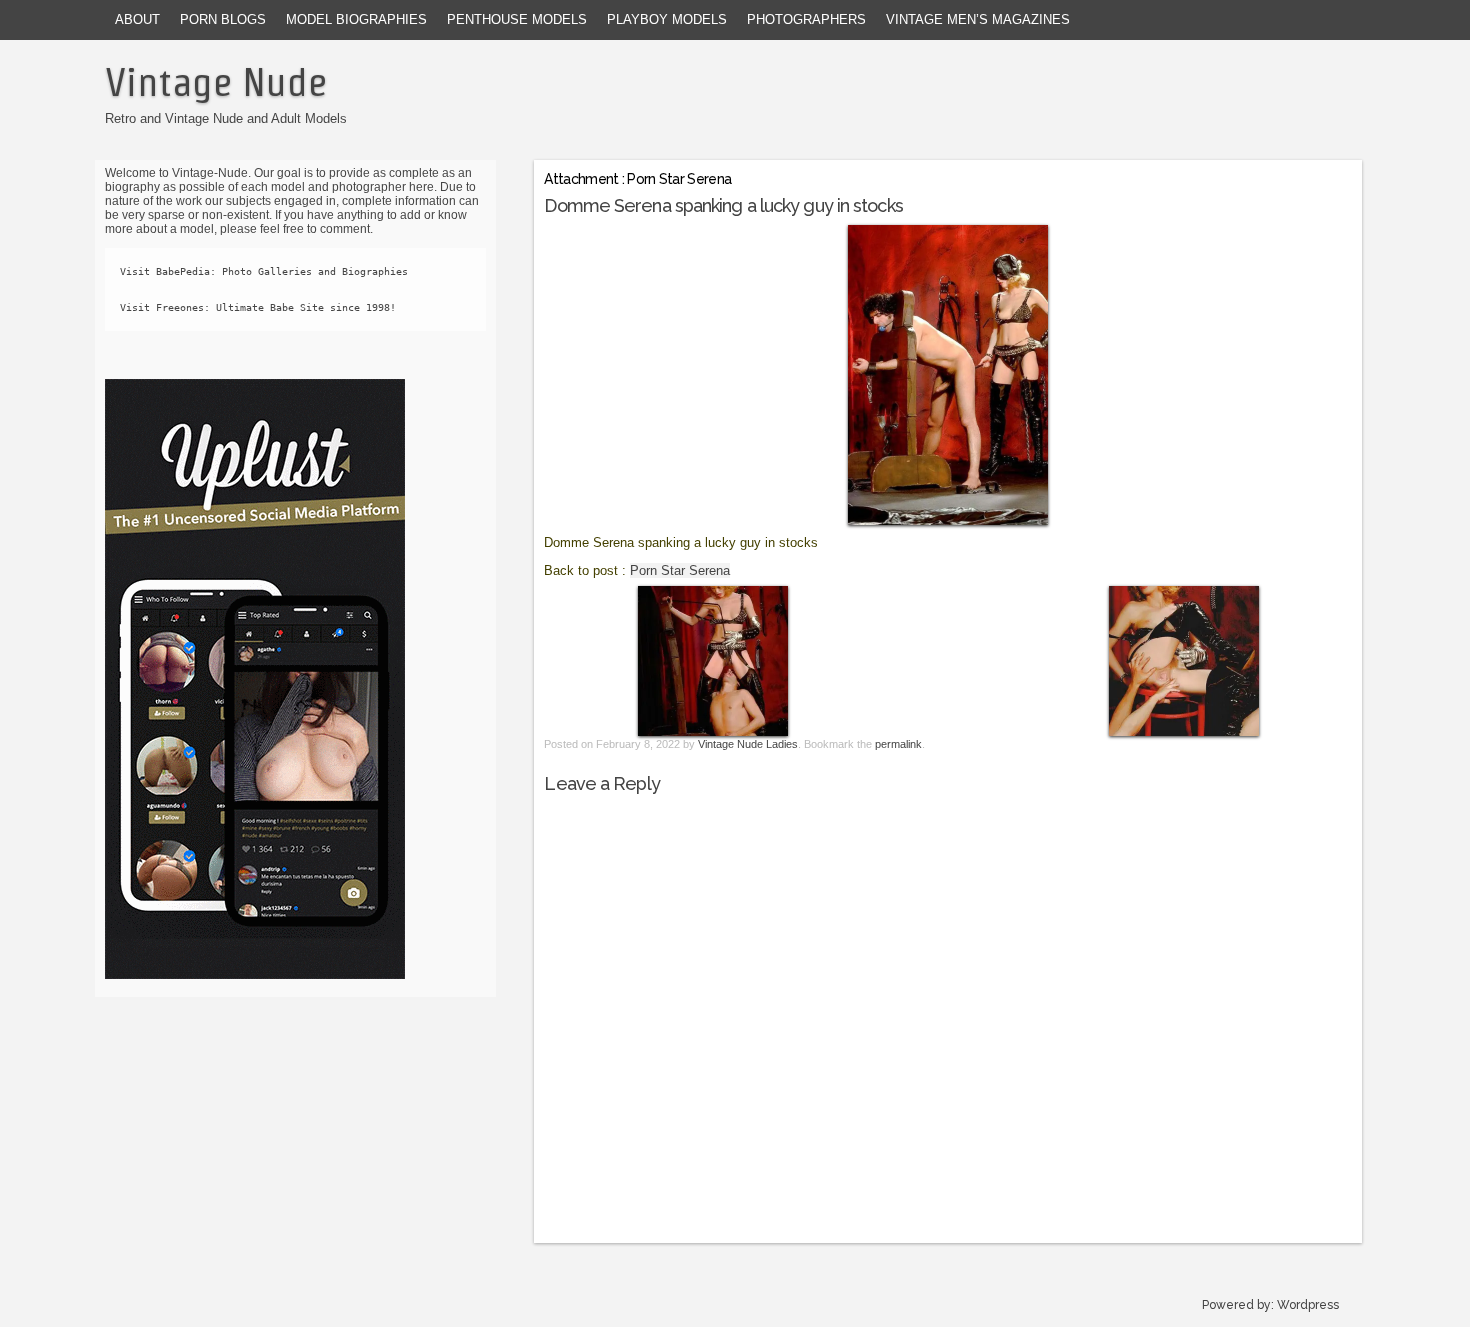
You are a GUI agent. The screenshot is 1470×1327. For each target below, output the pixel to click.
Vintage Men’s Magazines (978, 19)
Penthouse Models (517, 19)
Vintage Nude (216, 82)
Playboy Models (667, 19)
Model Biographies (356, 19)
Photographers (806, 19)
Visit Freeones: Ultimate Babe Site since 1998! (258, 307)
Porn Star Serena (680, 570)
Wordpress (1308, 1305)
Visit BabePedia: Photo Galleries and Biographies (264, 271)
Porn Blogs (223, 19)
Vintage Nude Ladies (748, 744)
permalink (898, 744)
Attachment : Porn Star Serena (637, 179)
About (137, 19)
